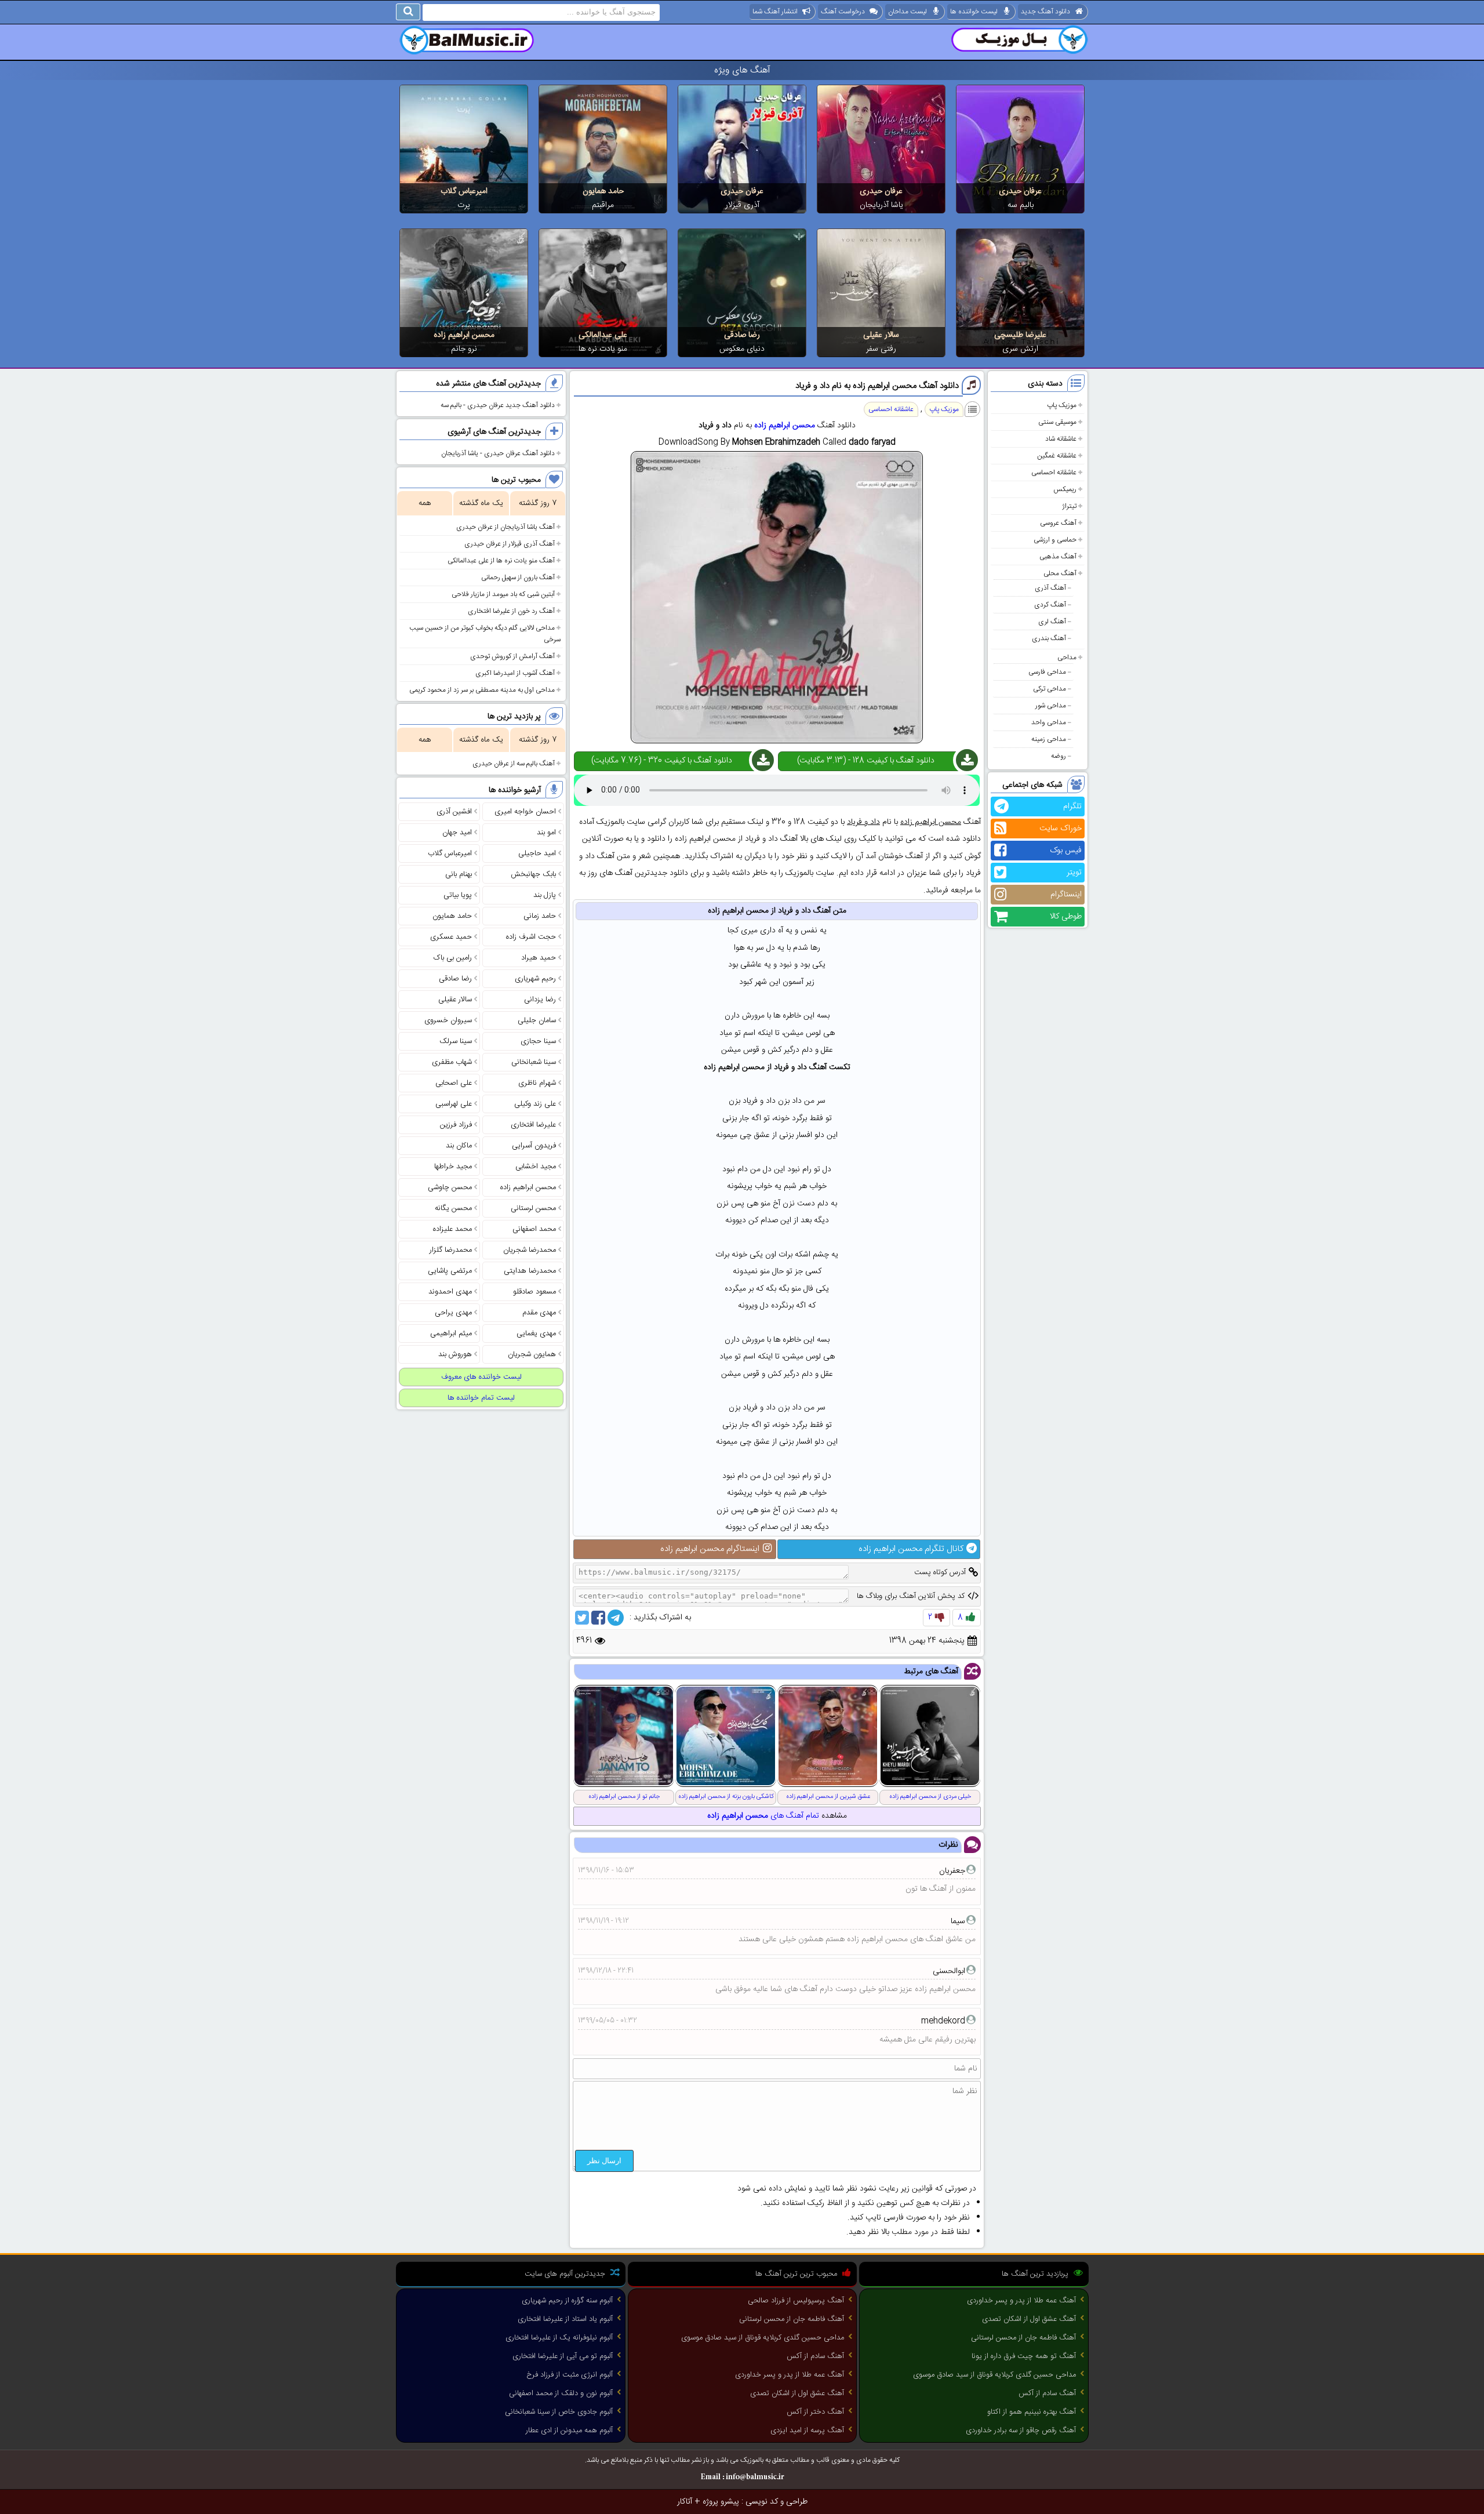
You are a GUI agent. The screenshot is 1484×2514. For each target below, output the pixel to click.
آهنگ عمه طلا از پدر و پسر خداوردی (1021, 2301)
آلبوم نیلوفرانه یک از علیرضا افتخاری (559, 2338)
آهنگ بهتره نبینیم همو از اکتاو (1032, 2412)
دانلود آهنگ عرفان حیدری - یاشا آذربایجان (498, 453)
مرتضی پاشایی (450, 1271)
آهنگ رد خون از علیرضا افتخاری (511, 611)
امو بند (546, 833)
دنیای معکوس (742, 349)
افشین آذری (454, 812)
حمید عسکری (451, 937)
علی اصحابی (454, 1083)
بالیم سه (1021, 205)
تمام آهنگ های (763, 1816)
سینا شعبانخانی (534, 1062)
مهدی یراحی (453, 1313)
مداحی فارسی (1047, 672)
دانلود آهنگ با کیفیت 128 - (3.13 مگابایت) (866, 761)
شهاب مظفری (452, 1062)
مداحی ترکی (1050, 689)
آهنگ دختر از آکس (815, 2412)
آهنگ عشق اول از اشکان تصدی (1029, 2319)
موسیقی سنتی (1057, 422)
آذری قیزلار (742, 205)
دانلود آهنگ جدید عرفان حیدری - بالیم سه (498, 405)
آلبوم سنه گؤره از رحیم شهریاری (567, 2301)
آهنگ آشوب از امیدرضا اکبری (515, 673)
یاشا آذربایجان (881, 205)
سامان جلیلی (537, 1020)
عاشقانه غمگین (1057, 456)
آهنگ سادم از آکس (1047, 2393)
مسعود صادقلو (534, 1292)
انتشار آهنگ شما (775, 12)
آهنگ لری (1052, 622)
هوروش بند (455, 1354)
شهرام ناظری (537, 1083)
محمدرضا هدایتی (530, 1271)
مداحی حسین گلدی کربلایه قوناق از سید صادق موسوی (994, 2375)
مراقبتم (603, 205)
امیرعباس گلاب (464, 191)
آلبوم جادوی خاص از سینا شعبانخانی (559, 2412)
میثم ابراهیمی (451, 1334)
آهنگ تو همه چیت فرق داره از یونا (1024, 2356)
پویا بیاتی (458, 895)
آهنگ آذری (1050, 588)
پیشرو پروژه (721, 2502)
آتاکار (685, 2502)
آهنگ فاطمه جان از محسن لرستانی (1023, 2338)
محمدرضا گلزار (451, 1250)
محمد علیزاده (452, 1229)
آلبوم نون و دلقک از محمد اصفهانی (561, 2393)
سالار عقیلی (881, 335)
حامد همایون (603, 191)
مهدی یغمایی (536, 1334)
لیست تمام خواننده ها (481, 1398)
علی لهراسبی (454, 1104)
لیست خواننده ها (974, 12)
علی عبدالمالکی (603, 335)
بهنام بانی (459, 874)
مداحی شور (1051, 706)
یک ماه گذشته (481, 503)
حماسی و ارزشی (1055, 540)
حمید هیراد (539, 958)
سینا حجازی (538, 1041)
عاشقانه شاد (1061, 439)
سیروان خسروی (448, 1020)
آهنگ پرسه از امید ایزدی (807, 2431)
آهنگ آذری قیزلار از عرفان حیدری (510, 544)
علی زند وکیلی (535, 1104)
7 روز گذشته (538, 503)
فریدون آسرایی (534, 1146)
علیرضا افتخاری (533, 1125)
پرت (464, 205)
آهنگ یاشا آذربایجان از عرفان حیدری (505, 527)
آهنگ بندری (1049, 638)
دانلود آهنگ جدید (1045, 12)
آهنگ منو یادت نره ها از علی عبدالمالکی (501, 561)
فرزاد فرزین (456, 1125)
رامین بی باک (453, 958)
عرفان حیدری (1020, 191)
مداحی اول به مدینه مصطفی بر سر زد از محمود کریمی (482, 690)
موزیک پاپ (1062, 405)
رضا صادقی (742, 335)
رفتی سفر (881, 349)
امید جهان (457, 833)
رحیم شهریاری (535, 979)
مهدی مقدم (539, 1313)
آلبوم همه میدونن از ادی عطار (569, 2431)
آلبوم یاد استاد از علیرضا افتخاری (565, 2319)
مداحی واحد (1049, 722)
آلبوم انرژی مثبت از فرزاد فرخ (570, 2375)
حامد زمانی (540, 916)
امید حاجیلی (537, 853)
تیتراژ (1069, 506)
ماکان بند (459, 1146)
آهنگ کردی (1050, 605)
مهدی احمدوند (450, 1292)
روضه (1059, 756)
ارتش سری (1020, 349)
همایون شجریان (532, 1354)
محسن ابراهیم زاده (464, 335)
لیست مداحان (908, 12)
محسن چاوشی (450, 1187)
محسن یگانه (453, 1208)
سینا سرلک (456, 1041)
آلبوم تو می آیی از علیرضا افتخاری (563, 2356)
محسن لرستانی (533, 1208)
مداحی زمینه (1049, 739)
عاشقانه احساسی (1054, 473)
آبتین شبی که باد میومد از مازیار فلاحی (503, 594)
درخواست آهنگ (843, 12)
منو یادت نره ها (603, 349)
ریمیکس (1065, 489)
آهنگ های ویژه (742, 70)
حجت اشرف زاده (531, 937)
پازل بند (545, 895)
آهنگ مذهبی (1058, 557)
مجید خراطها (453, 1167)
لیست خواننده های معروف (481, 1377)
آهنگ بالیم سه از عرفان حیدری (514, 764)
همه (425, 503)
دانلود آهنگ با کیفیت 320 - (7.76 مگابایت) (662, 761)
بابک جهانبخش (533, 874)
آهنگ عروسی (1058, 523)
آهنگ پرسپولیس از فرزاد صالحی (796, 2301)
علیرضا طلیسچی (1020, 335)
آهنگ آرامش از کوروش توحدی (512, 656)
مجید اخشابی (536, 1167)
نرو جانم (464, 349)
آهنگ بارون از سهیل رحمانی (518, 577)
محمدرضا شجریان (530, 1250)
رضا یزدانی (540, 1000)
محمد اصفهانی (534, 1229)
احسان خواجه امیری (525, 812)
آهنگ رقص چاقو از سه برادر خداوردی (1021, 2431)
